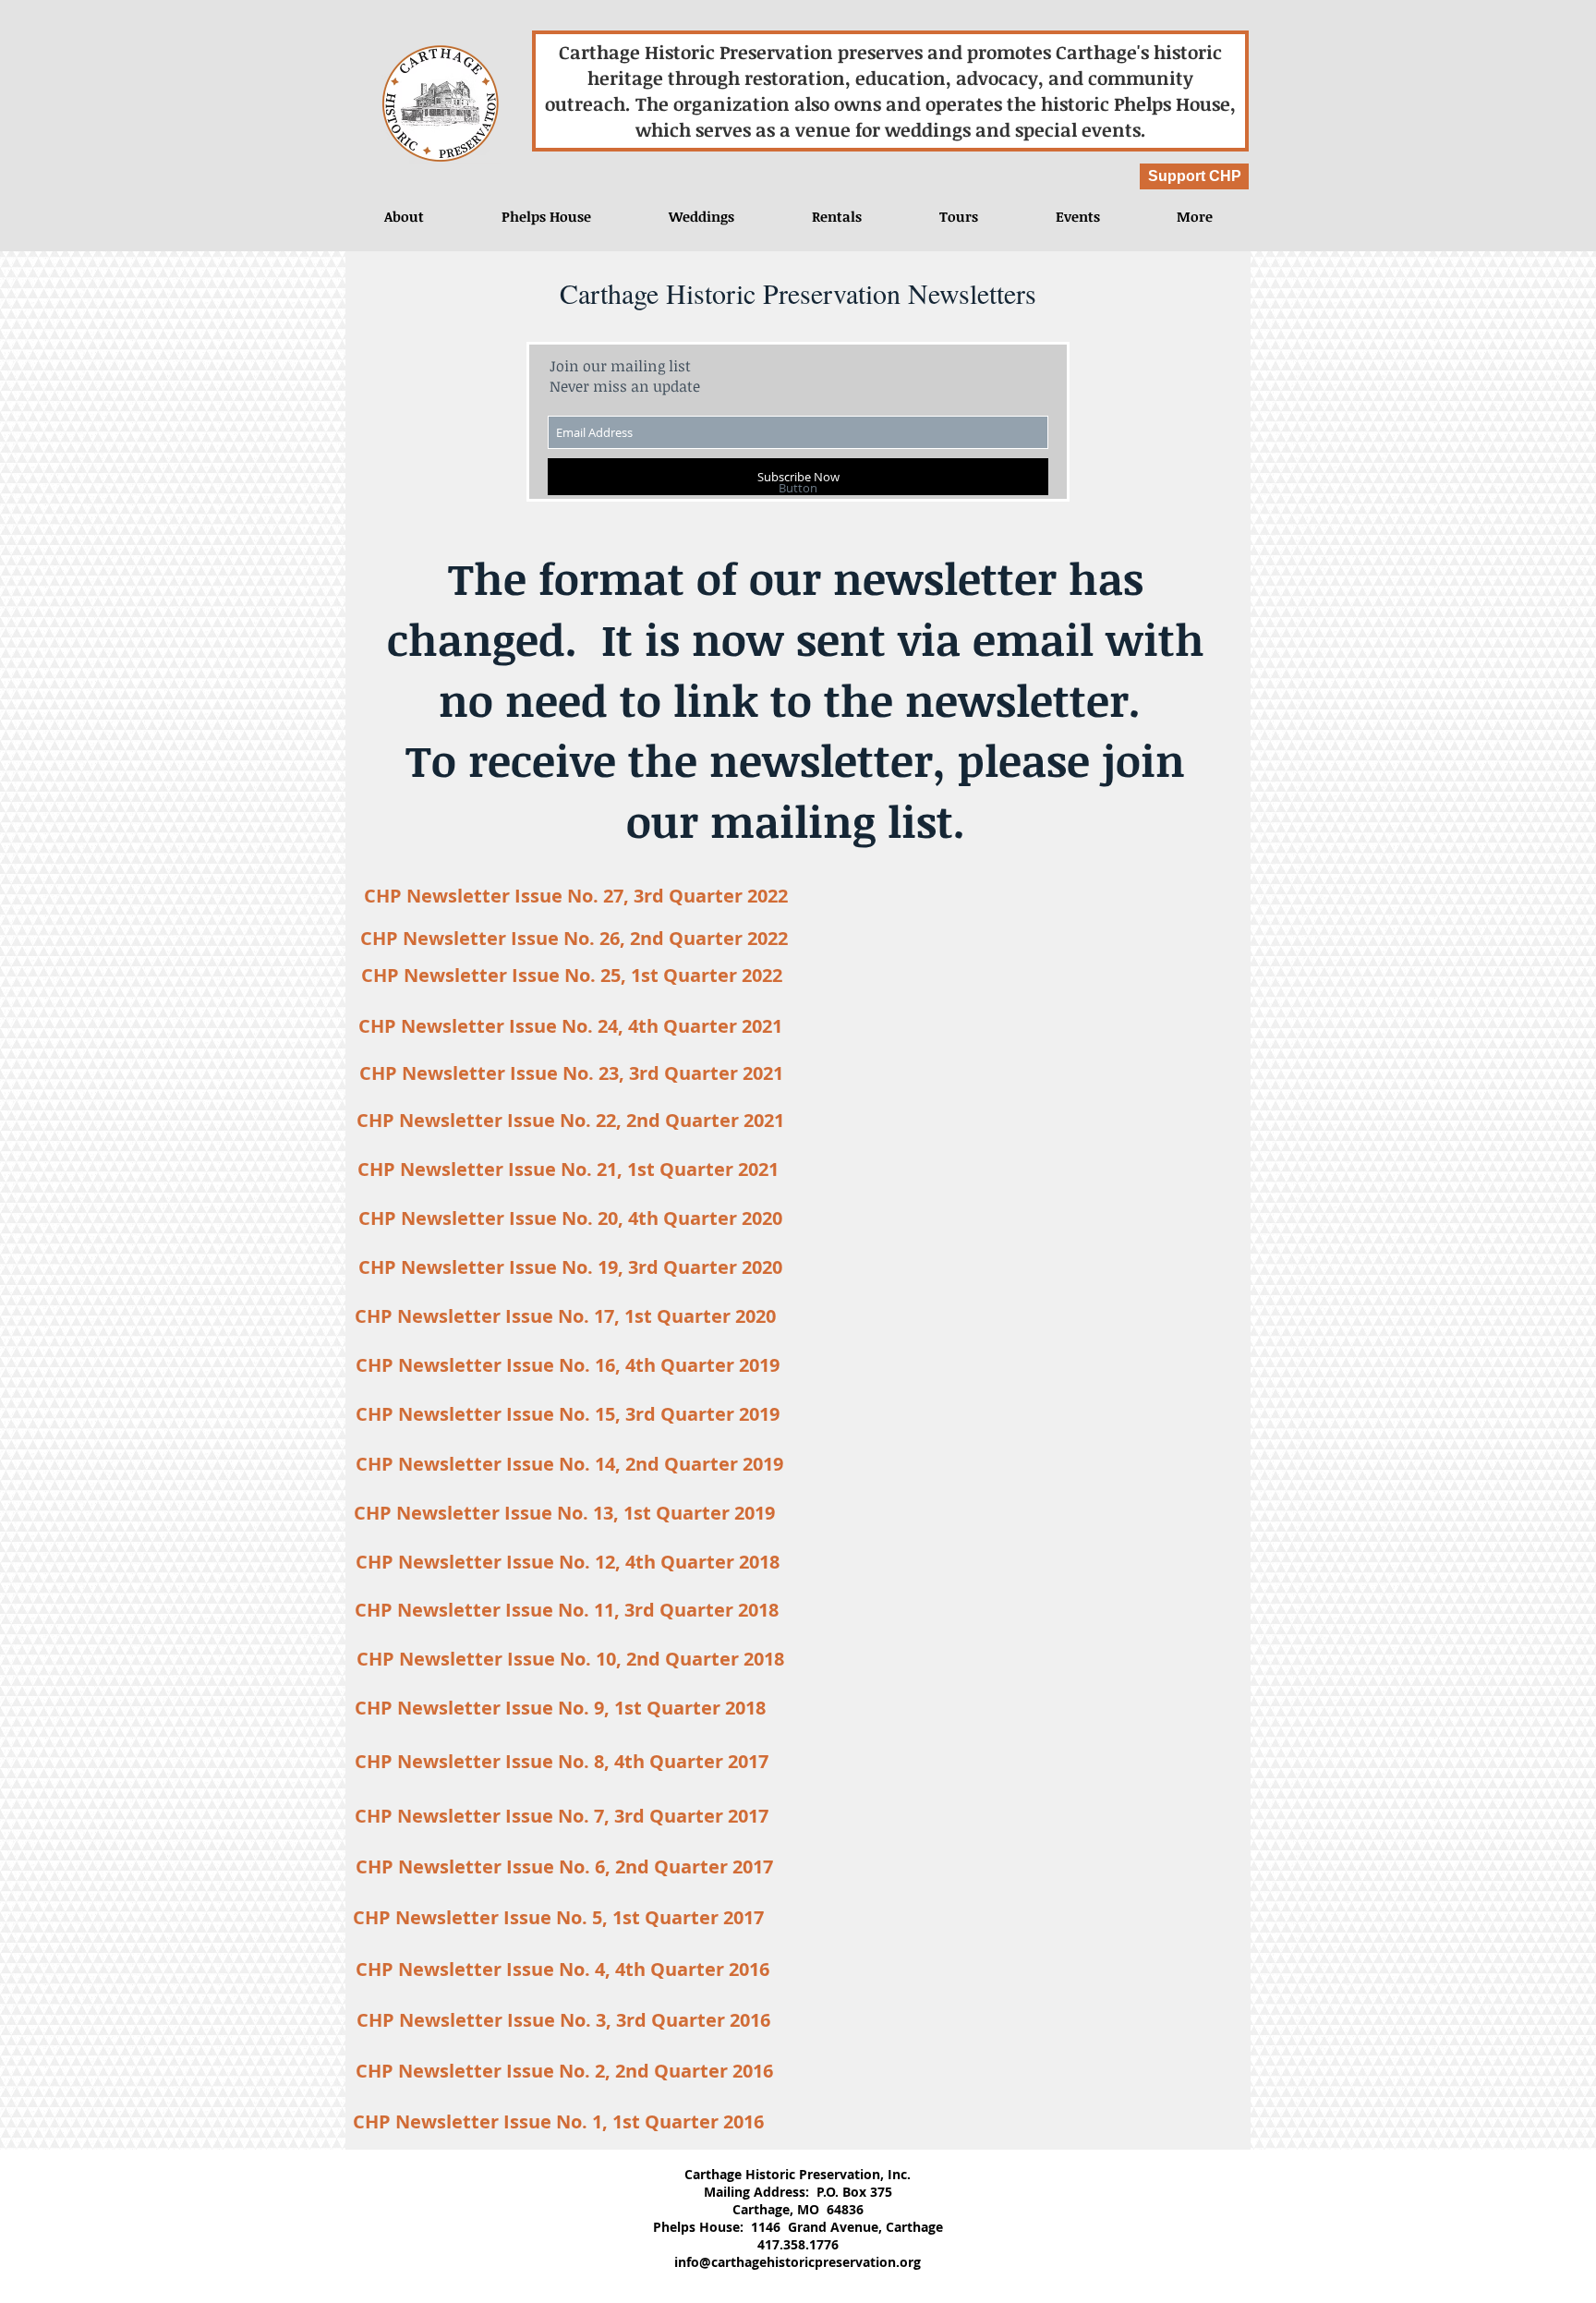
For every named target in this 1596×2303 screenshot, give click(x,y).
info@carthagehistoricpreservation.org (798, 2262)
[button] (1077, 216)
